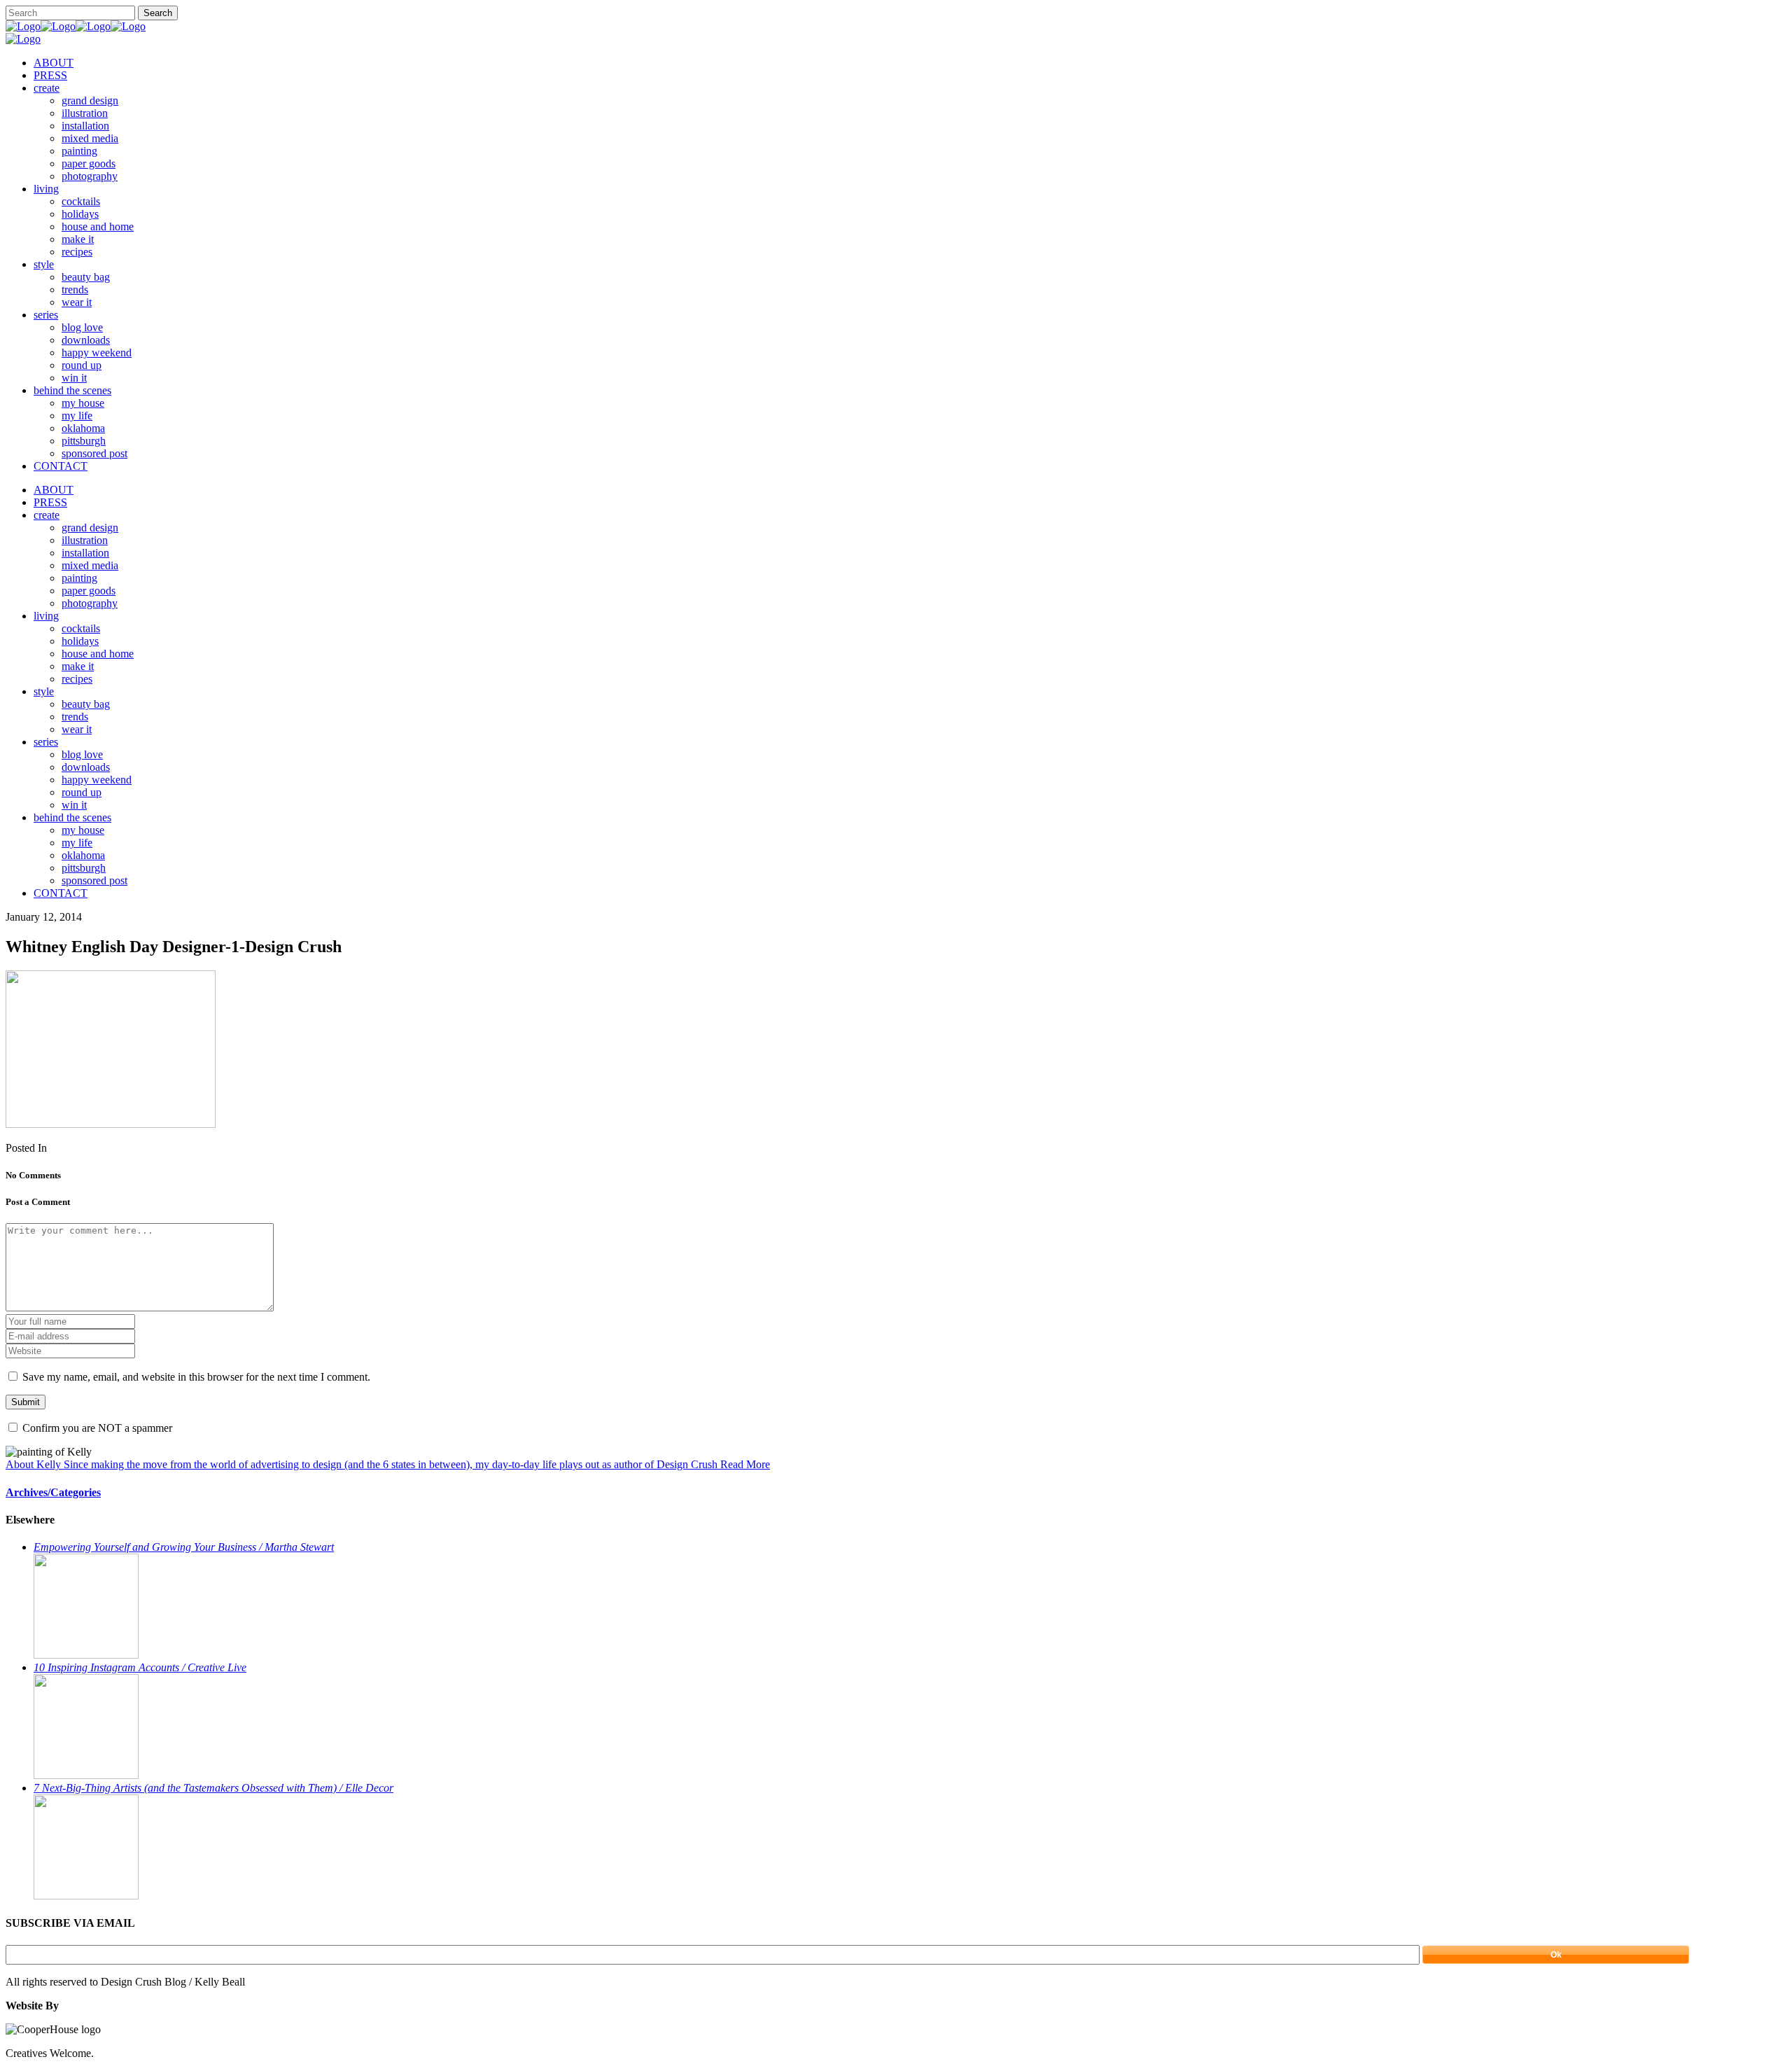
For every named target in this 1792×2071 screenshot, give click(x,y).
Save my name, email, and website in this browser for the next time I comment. (196, 1377)
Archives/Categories (53, 1492)
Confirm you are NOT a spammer (96, 1428)
